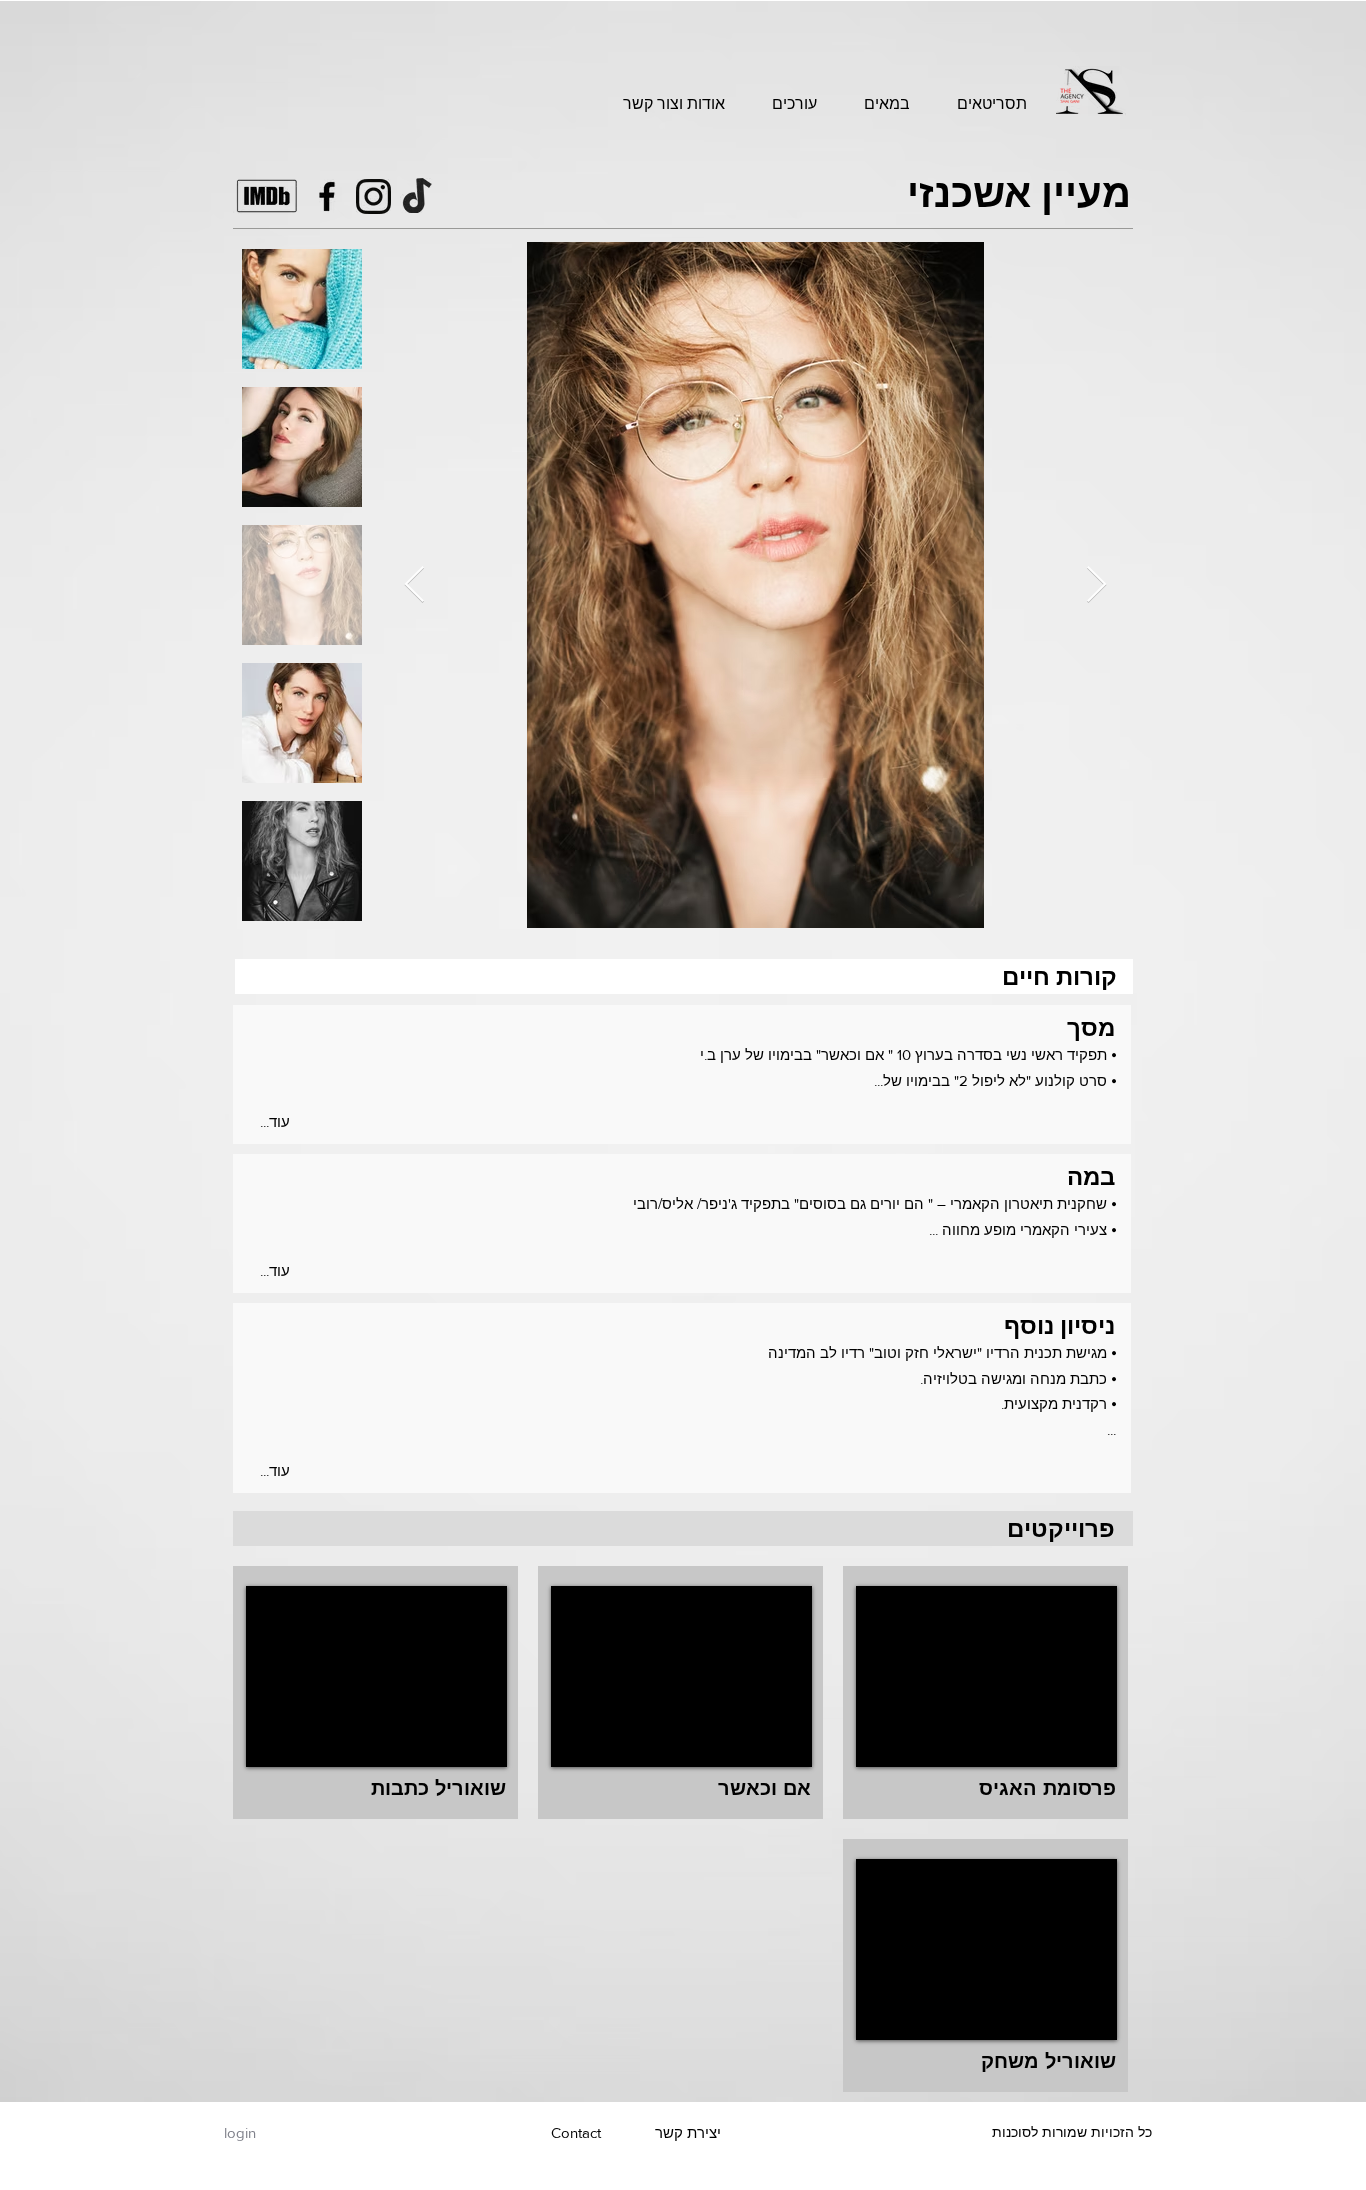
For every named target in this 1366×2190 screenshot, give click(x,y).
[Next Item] (1096, 585)
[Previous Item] (414, 585)
